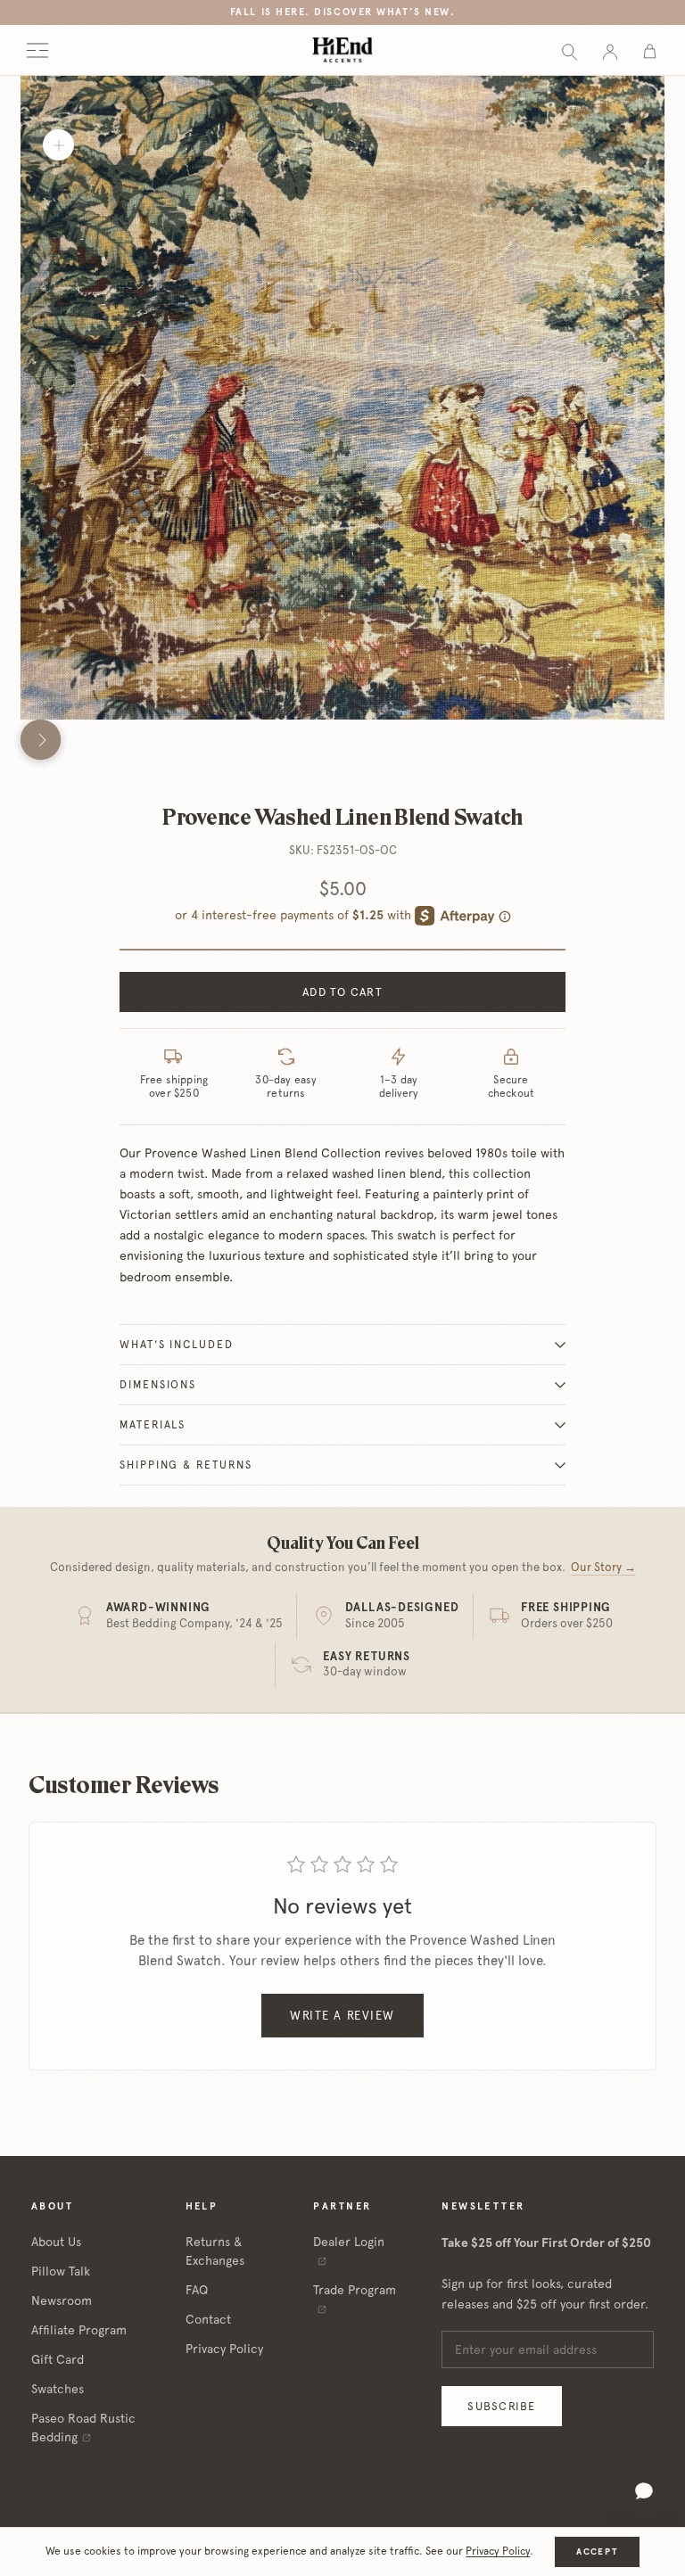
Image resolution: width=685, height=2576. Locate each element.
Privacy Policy (224, 2349)
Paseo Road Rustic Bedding (83, 2428)
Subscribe (501, 2406)
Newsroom (62, 2300)
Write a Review (342, 2016)
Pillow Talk (61, 2271)
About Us (56, 2242)
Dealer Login (349, 2242)
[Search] (569, 50)
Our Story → (603, 1567)
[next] (41, 740)
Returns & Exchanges (215, 2251)
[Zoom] (58, 145)
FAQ (197, 2290)
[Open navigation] (37, 50)
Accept (597, 2551)
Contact (208, 2319)
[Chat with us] (644, 2491)
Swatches (58, 2389)
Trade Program (355, 2290)
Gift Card (58, 2359)
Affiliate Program (79, 2330)
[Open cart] (650, 50)
